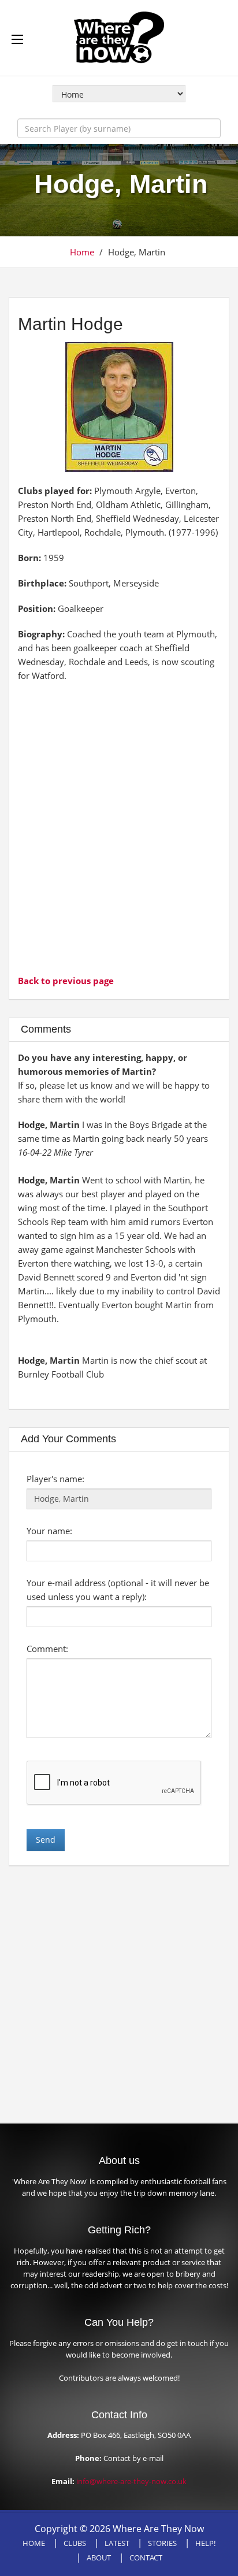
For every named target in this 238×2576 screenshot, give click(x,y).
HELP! (205, 2543)
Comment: (47, 1649)
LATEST (117, 2543)
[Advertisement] (119, 827)
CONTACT (146, 2558)
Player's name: (55, 1479)
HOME (34, 2543)
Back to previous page (66, 981)
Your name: (49, 1531)
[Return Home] (119, 36)
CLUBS (75, 2543)
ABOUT (99, 2558)
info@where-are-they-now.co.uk (131, 2481)
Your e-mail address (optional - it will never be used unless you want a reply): (118, 1590)
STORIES (162, 2543)
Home (82, 252)
